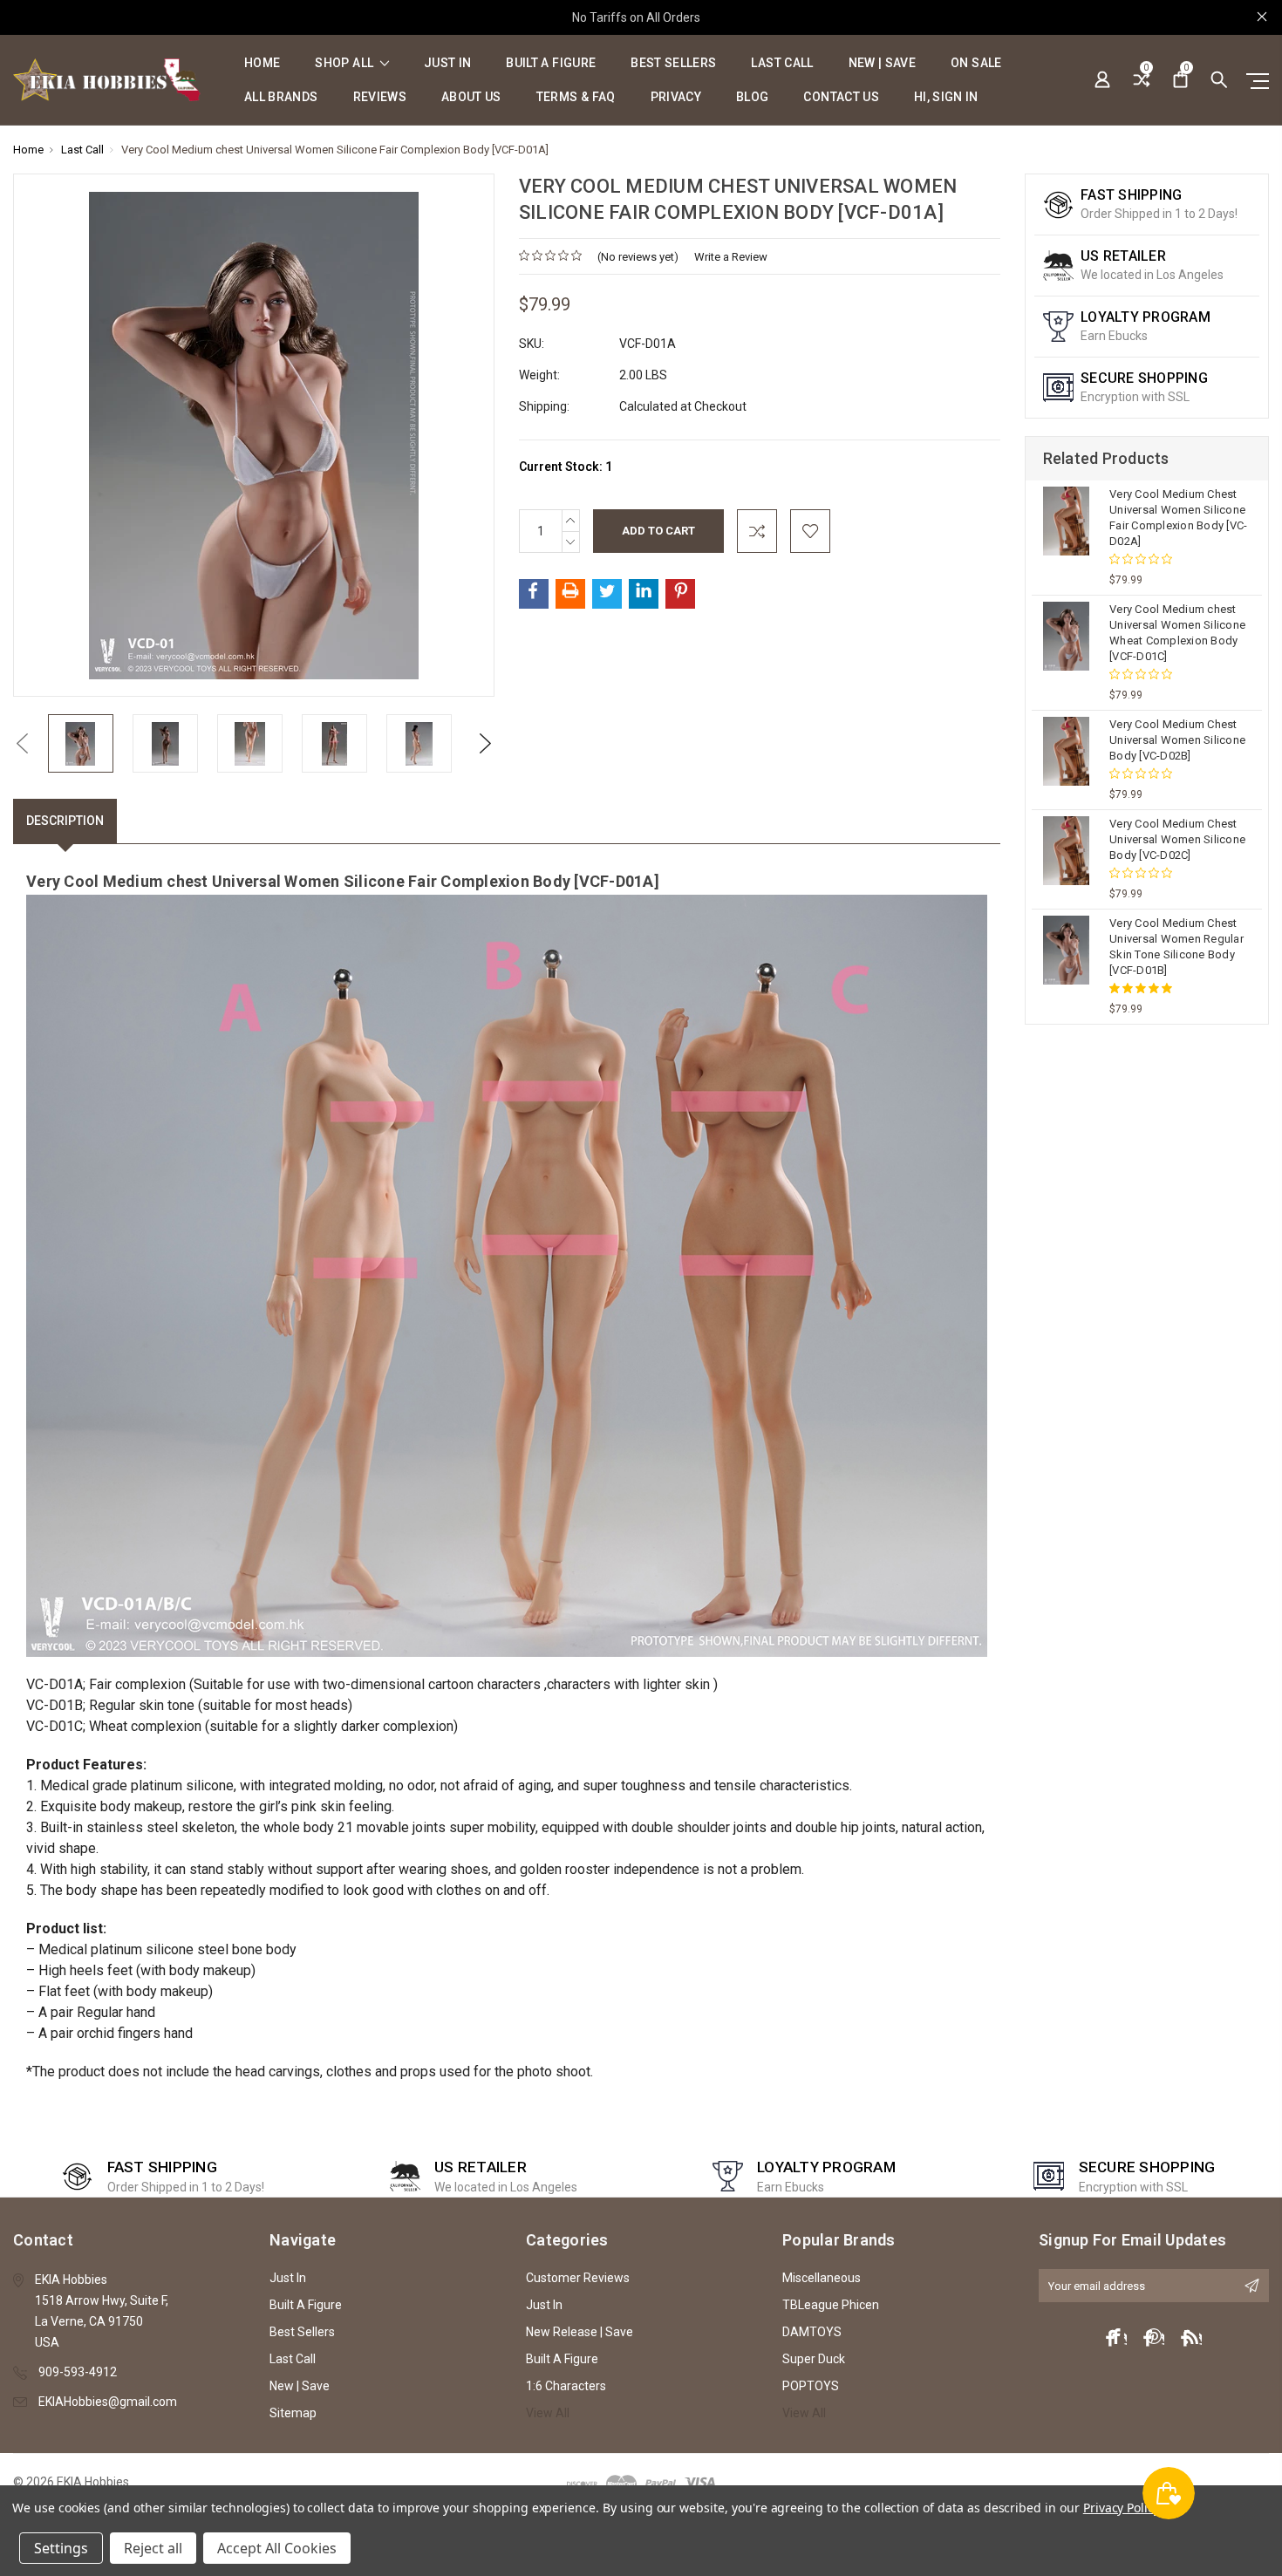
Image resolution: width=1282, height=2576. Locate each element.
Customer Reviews (578, 2278)
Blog (752, 97)
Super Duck (814, 2359)
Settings (61, 2548)
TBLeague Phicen (831, 2305)
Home (262, 63)
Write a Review (731, 257)
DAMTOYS (812, 2332)
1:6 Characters (566, 2386)
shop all (345, 63)
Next (486, 743)
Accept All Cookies (277, 2548)
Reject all (153, 2548)
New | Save (883, 63)
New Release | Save (580, 2332)
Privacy (676, 97)
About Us (471, 97)
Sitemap (293, 2413)
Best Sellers (673, 63)
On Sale (976, 63)
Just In (447, 63)
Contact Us (841, 97)
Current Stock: (566, 467)
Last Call (782, 63)
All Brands (281, 97)
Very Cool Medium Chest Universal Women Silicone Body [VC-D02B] (1177, 740)
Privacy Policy (1121, 2508)
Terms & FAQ (576, 97)
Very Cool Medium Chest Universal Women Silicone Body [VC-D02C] (1177, 839)
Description (65, 821)
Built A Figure (551, 63)
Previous (22, 743)
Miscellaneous (822, 2278)
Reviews (380, 97)
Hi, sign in (946, 97)
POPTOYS (811, 2386)
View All (548, 2413)
